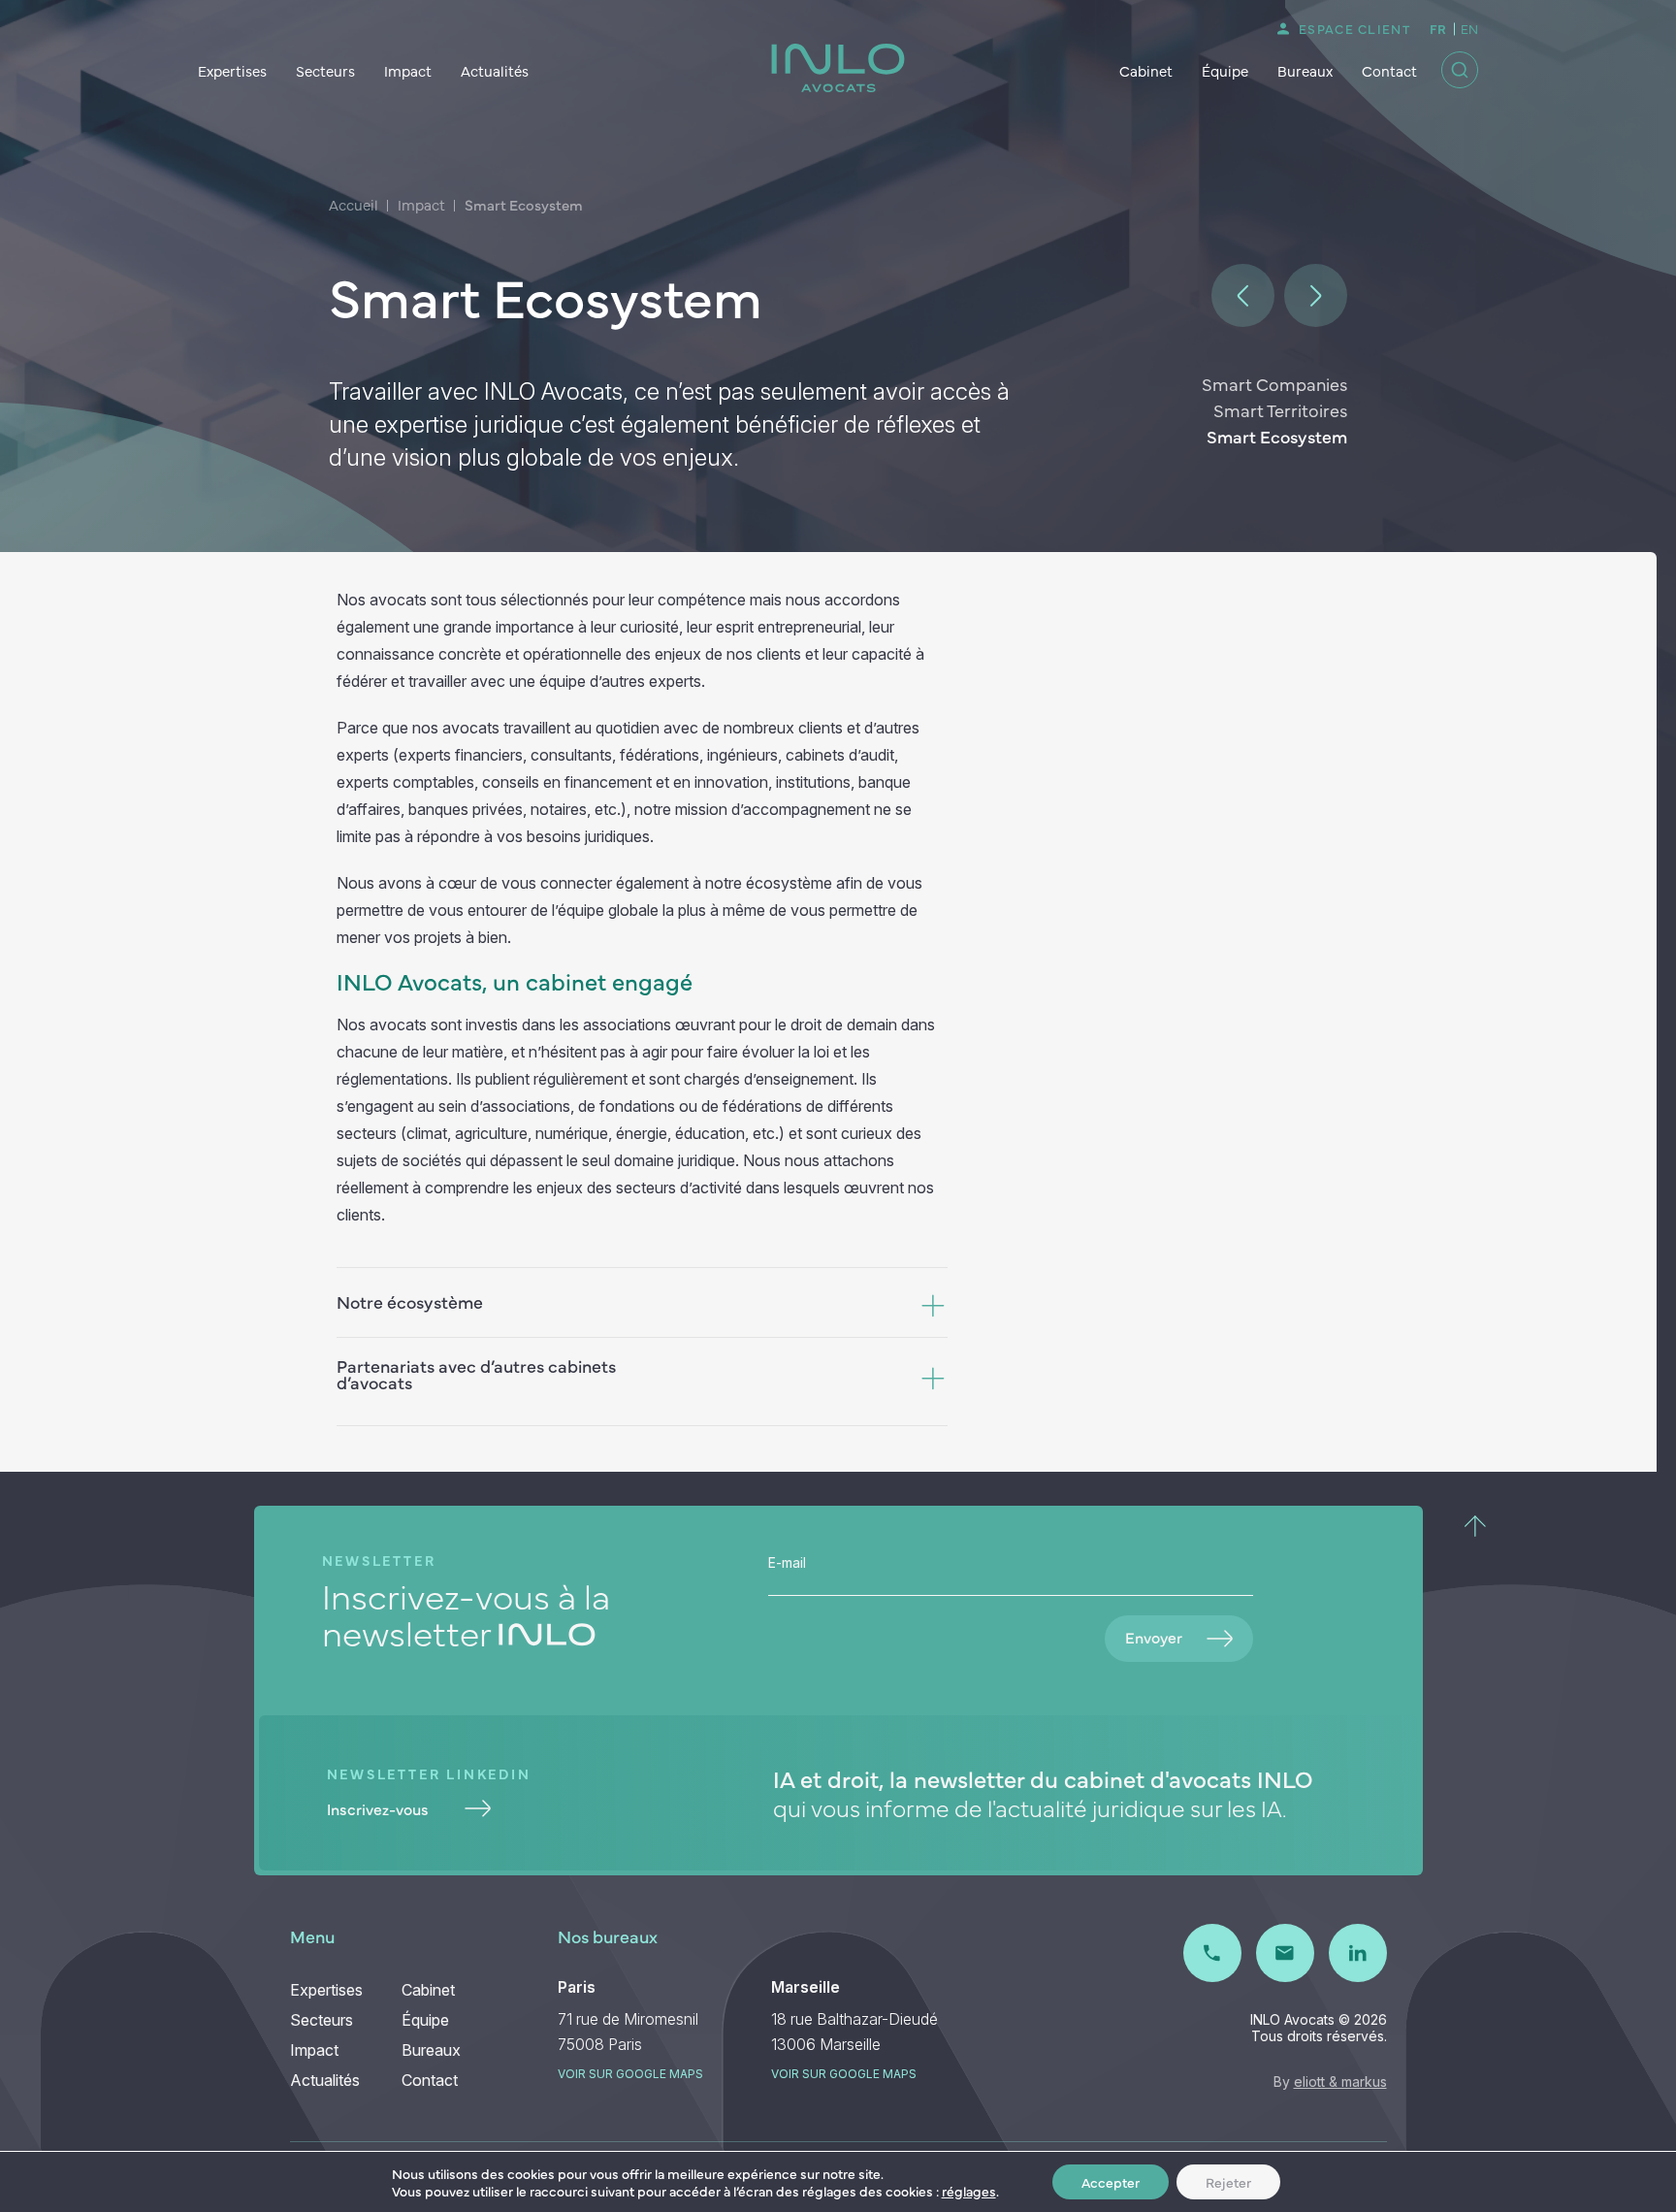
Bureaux (1305, 70)
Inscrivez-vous (378, 1808)
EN (1469, 28)
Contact (1389, 70)
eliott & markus (1340, 2082)
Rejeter (1228, 2182)
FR (1438, 28)
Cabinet (1146, 70)
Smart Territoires (1280, 410)
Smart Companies (1274, 384)
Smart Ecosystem (1277, 436)
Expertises (232, 70)
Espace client (1354, 28)
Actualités (495, 70)
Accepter (1111, 2182)
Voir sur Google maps (630, 2074)
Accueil (354, 204)
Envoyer (1154, 1637)
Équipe (1225, 70)
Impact (408, 70)
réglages (969, 2191)
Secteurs (325, 70)
